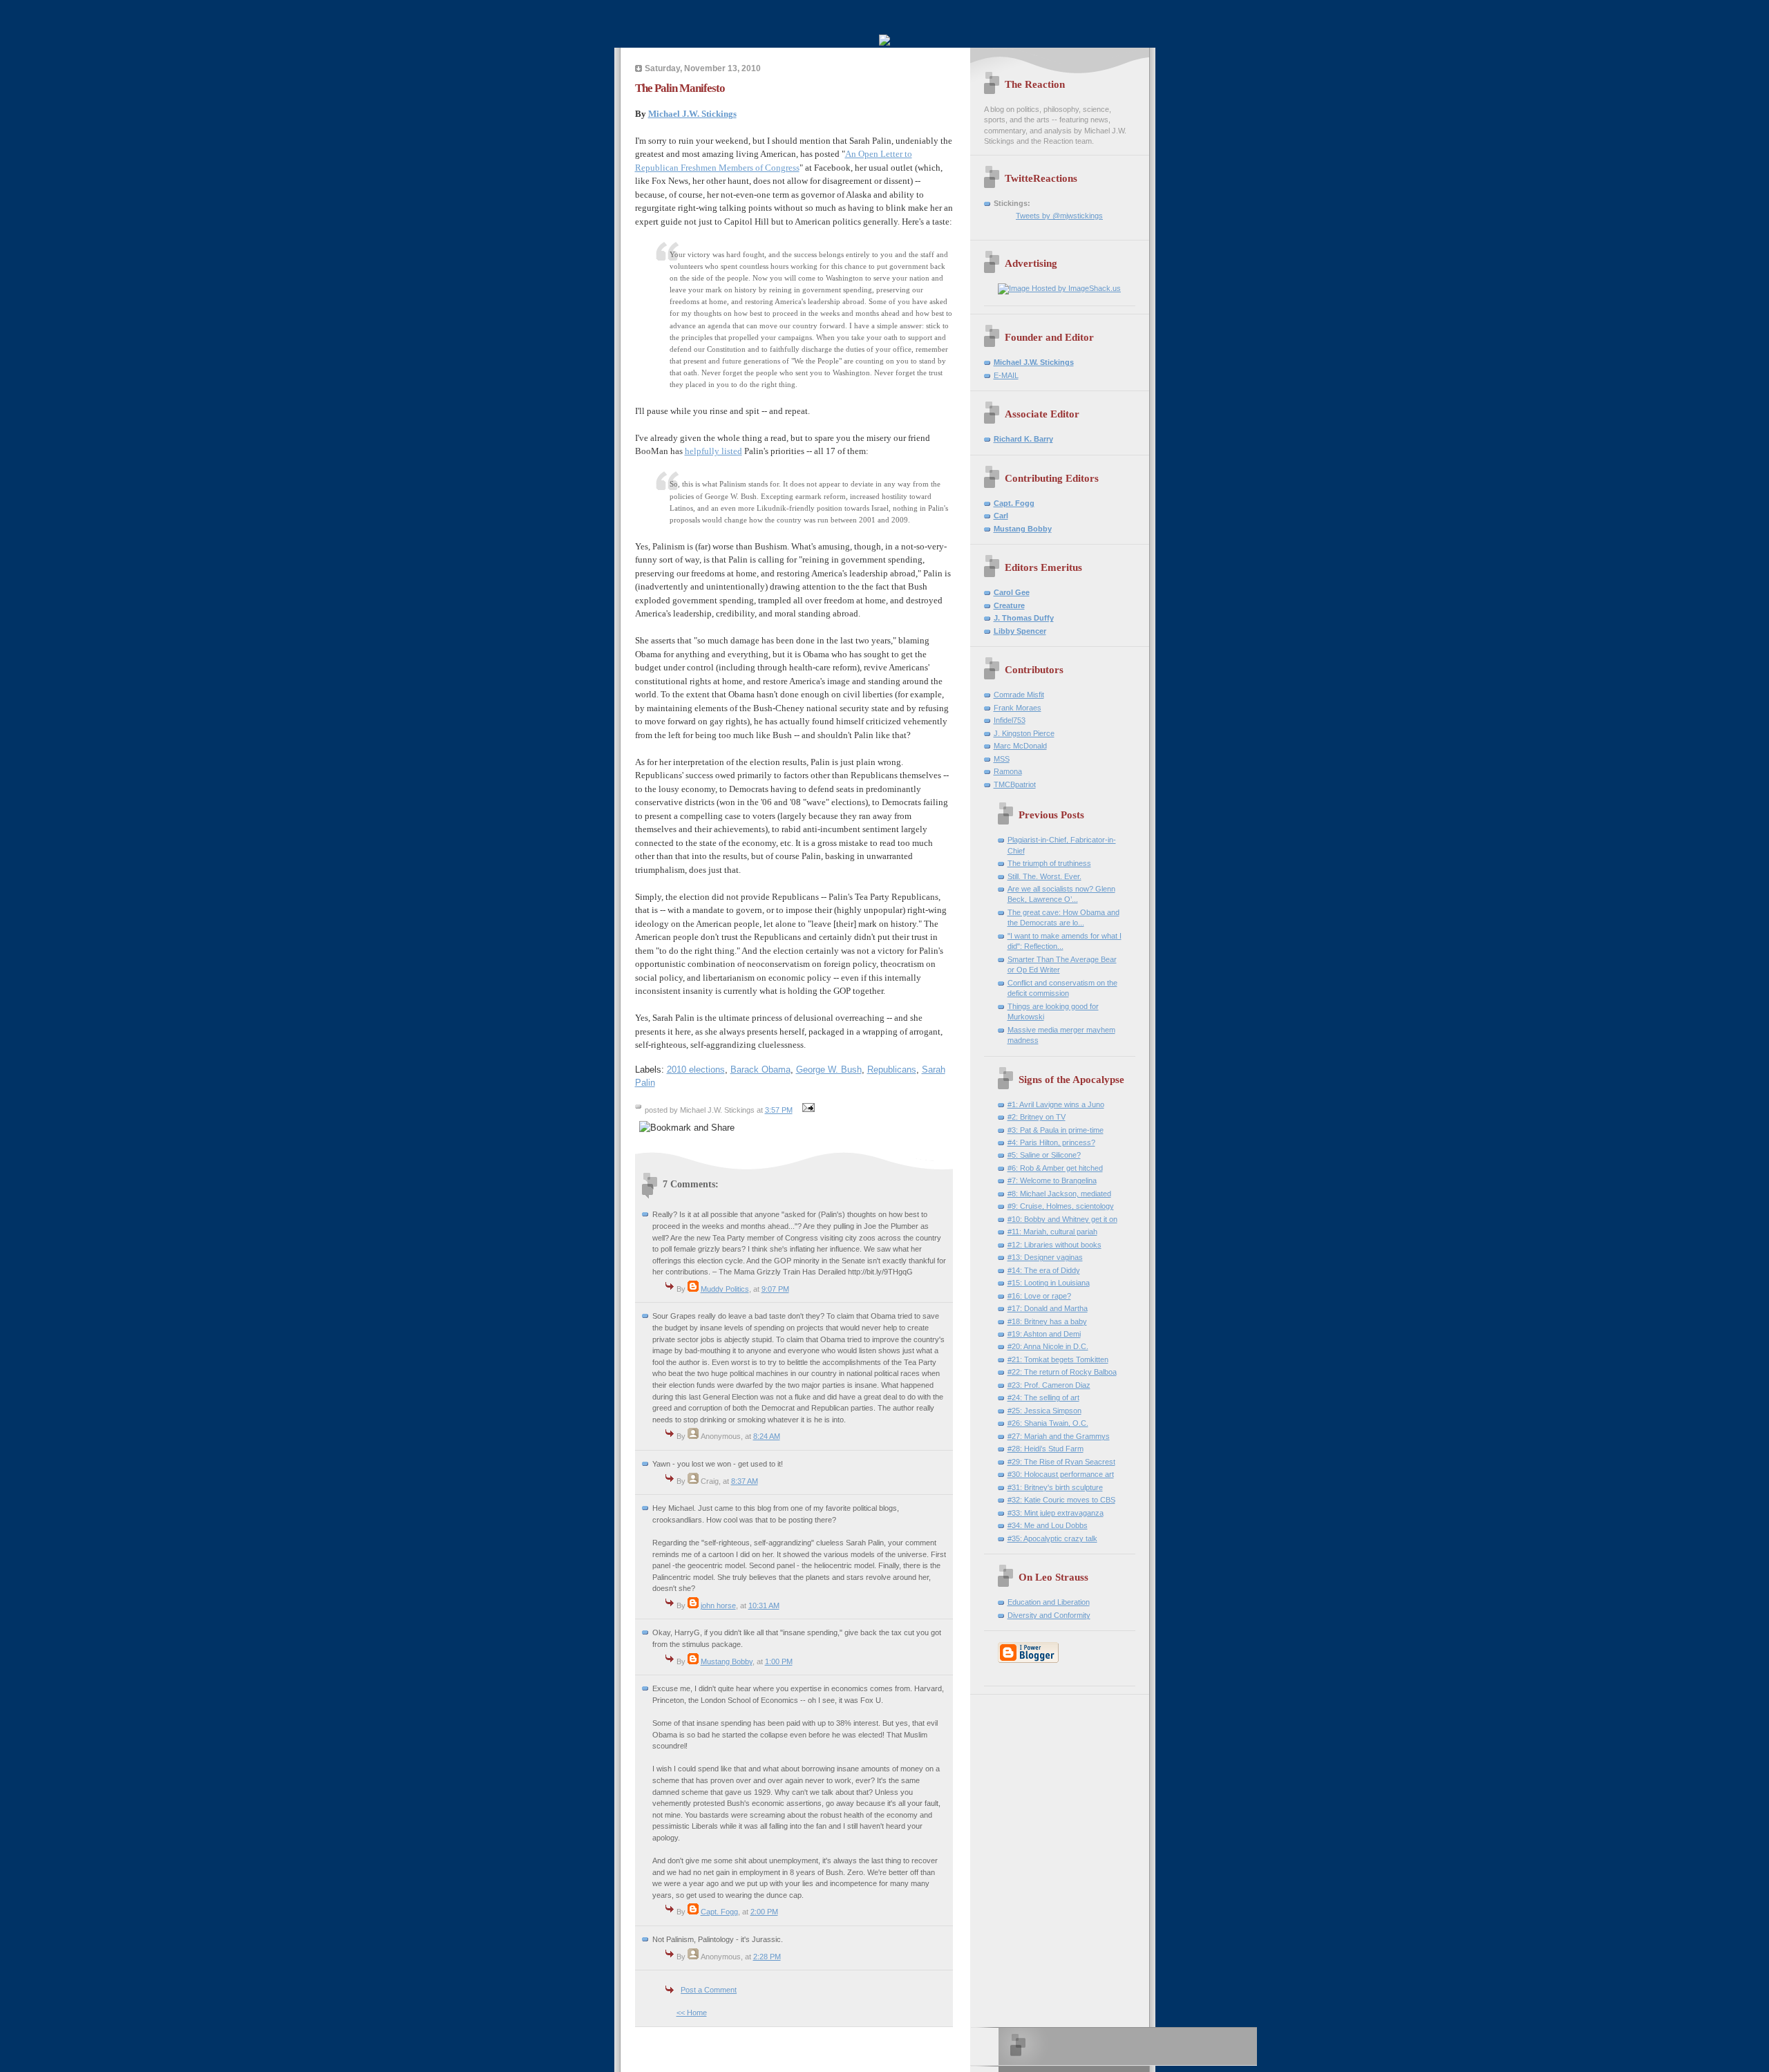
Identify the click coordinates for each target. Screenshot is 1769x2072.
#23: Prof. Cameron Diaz (1049, 1385)
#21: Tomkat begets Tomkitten (1058, 1359)
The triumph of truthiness (1049, 863)
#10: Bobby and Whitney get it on (1062, 1219)
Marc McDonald (1020, 746)
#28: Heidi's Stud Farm (1046, 1449)
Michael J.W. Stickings (692, 114)
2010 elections (696, 1070)
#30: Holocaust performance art (1061, 1474)
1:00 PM (779, 1661)
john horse (718, 1605)
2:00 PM (764, 1912)
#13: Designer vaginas (1045, 1257)
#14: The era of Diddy (1044, 1270)
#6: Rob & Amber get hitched (1055, 1168)
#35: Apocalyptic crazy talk (1052, 1538)
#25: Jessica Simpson (1044, 1411)
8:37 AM (745, 1481)
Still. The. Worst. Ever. (1044, 876)
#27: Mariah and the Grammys (1059, 1436)
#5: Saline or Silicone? (1044, 1155)
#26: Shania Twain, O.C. (1048, 1423)
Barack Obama (760, 1070)
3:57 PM (779, 1110)
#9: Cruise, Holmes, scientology (1061, 1206)
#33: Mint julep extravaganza (1056, 1513)
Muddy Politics (725, 1289)
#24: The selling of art (1043, 1397)
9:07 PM (775, 1289)
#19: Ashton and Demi (1044, 1334)
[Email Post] (807, 1110)
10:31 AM (764, 1605)
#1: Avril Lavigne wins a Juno (1056, 1104)
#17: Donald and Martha (1048, 1308)
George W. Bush (829, 1070)
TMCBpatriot (1015, 784)
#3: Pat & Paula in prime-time (1056, 1130)
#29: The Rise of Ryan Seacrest (1061, 1462)
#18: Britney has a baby (1047, 1321)
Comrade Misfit (1019, 695)
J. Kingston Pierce (1024, 733)
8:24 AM (767, 1436)
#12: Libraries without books (1054, 1245)
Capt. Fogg (719, 1912)
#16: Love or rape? (1039, 1296)
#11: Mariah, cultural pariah (1052, 1232)
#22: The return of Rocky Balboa (1062, 1372)
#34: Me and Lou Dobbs (1048, 1525)
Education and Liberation (1049, 1602)
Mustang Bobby (727, 1661)
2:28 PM (767, 1957)
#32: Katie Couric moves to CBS (1061, 1500)
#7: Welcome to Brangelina (1052, 1180)
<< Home (692, 2013)
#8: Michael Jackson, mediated (1059, 1194)
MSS (1002, 759)
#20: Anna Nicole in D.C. (1048, 1346)
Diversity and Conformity (1049, 1615)
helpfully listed (713, 451)
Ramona (1008, 771)
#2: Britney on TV (1037, 1117)
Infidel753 (1010, 720)
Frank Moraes (1018, 708)
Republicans (892, 1070)
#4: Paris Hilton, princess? (1051, 1142)
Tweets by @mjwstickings (1059, 216)
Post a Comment (709, 1990)
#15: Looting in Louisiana (1049, 1283)
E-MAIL (1006, 375)
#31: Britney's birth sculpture (1055, 1487)
